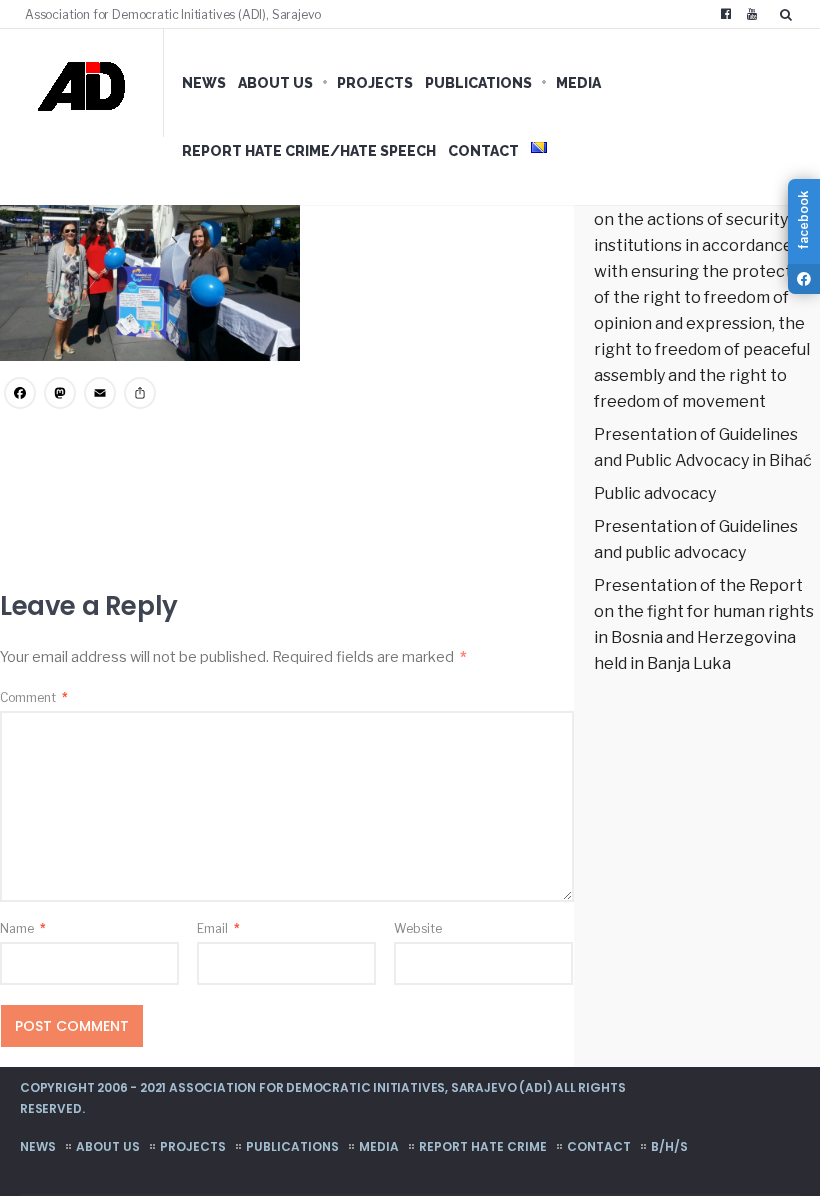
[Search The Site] (790, 14)
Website (418, 928)
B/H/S (669, 1146)
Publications (478, 83)
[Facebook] (726, 14)
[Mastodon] (60, 395)
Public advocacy (655, 493)
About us (275, 83)
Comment (34, 697)
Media (578, 83)
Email (218, 928)
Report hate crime (483, 1146)
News (204, 83)
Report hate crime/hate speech (309, 151)
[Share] (140, 395)
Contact (483, 151)
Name (23, 928)
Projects (375, 83)
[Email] (100, 395)
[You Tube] (752, 14)
